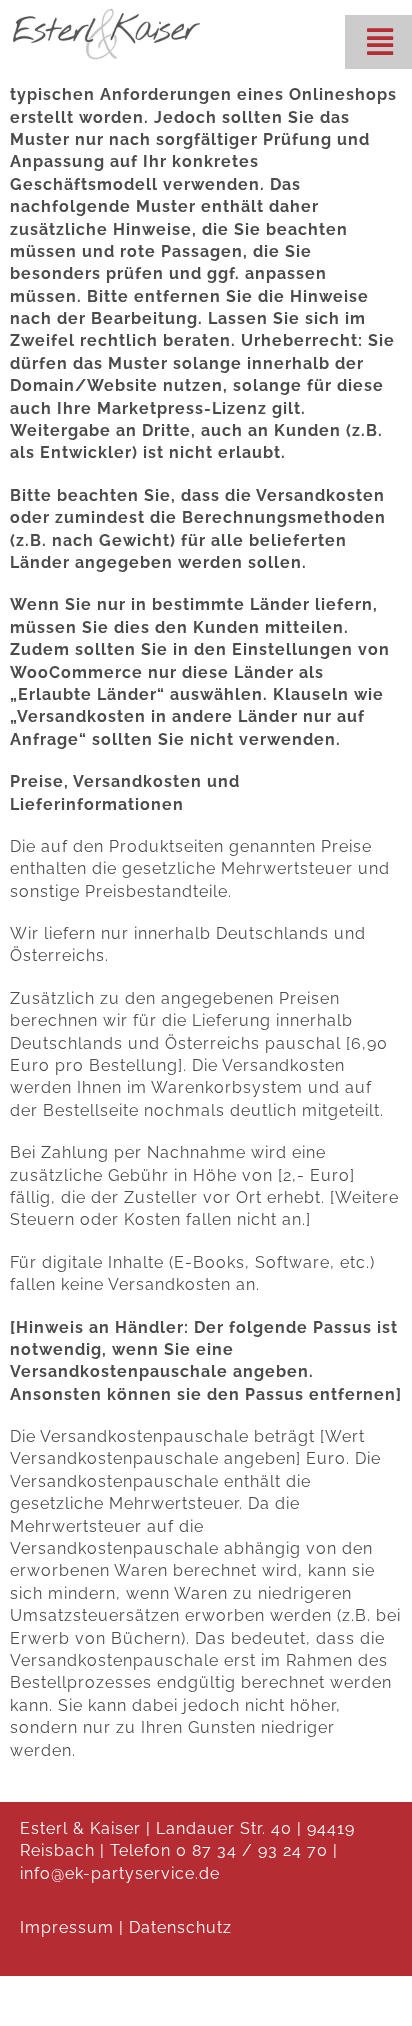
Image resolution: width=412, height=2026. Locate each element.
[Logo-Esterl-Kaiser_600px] (106, 12)
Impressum (67, 1927)
